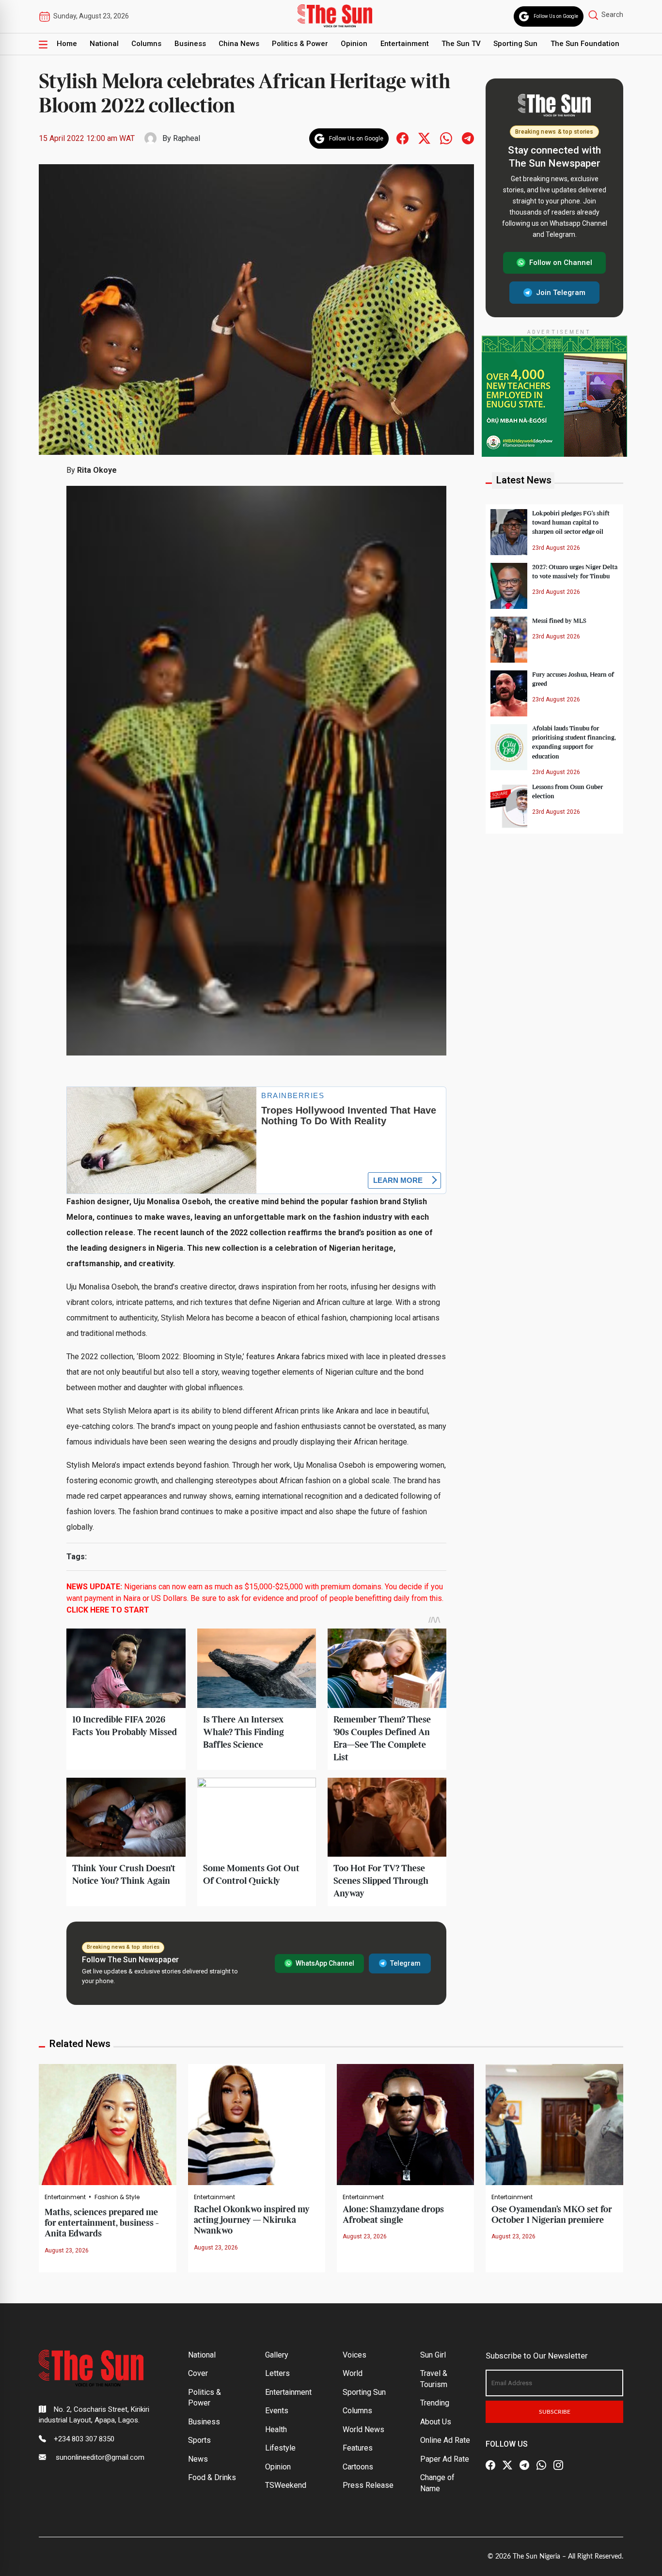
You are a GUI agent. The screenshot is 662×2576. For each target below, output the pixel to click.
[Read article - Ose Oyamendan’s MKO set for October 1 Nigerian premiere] (554, 2124)
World (353, 2373)
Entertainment (405, 44)
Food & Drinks (212, 2477)
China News (239, 44)
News (198, 2459)
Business (190, 44)
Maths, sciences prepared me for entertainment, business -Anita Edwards (102, 2223)
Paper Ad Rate (445, 2459)
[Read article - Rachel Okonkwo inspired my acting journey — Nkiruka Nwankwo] (257, 2124)
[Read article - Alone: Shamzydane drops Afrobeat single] (405, 2124)
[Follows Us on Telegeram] (468, 138)
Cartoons (358, 2467)
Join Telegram (561, 292)
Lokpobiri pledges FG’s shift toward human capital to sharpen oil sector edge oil (571, 523)
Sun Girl (433, 2355)
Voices (355, 2355)
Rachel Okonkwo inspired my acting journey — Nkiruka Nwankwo (252, 2220)
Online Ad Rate (445, 2440)
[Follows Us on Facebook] (402, 138)
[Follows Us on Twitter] (424, 138)
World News (363, 2429)
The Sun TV (461, 44)
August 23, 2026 (67, 2250)
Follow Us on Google (556, 16)
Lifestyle (280, 2448)
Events (277, 2411)
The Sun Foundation (585, 44)
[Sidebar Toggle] (43, 44)
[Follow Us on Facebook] (490, 2465)
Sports (199, 2440)
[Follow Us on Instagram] (558, 2465)
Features (358, 2448)
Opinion (354, 44)
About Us (436, 2422)
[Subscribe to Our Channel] (524, 2465)
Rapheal (187, 138)
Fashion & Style (117, 2197)
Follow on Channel (561, 263)
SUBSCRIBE (555, 2412)
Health (276, 2429)
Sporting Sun (515, 44)
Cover (198, 2373)
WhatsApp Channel (325, 1963)
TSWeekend (286, 2485)
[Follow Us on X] (507, 2465)
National (104, 44)
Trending (435, 2403)
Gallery (277, 2355)
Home (67, 44)
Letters (277, 2373)
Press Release (368, 2485)
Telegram (405, 1963)
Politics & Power (300, 44)
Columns (146, 44)
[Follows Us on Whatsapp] (446, 138)
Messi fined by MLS (559, 621)
